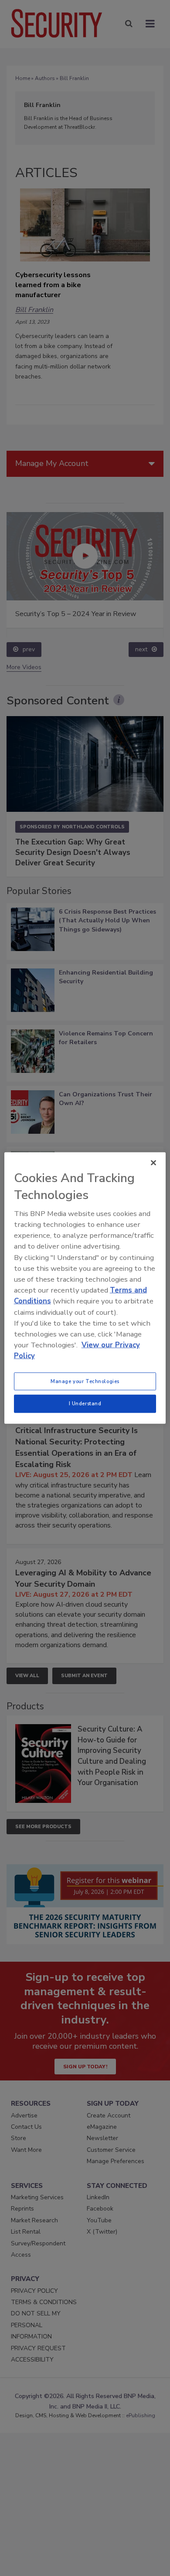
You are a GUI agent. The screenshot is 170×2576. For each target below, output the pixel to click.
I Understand (85, 1404)
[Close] (153, 1162)
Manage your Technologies (85, 1381)
